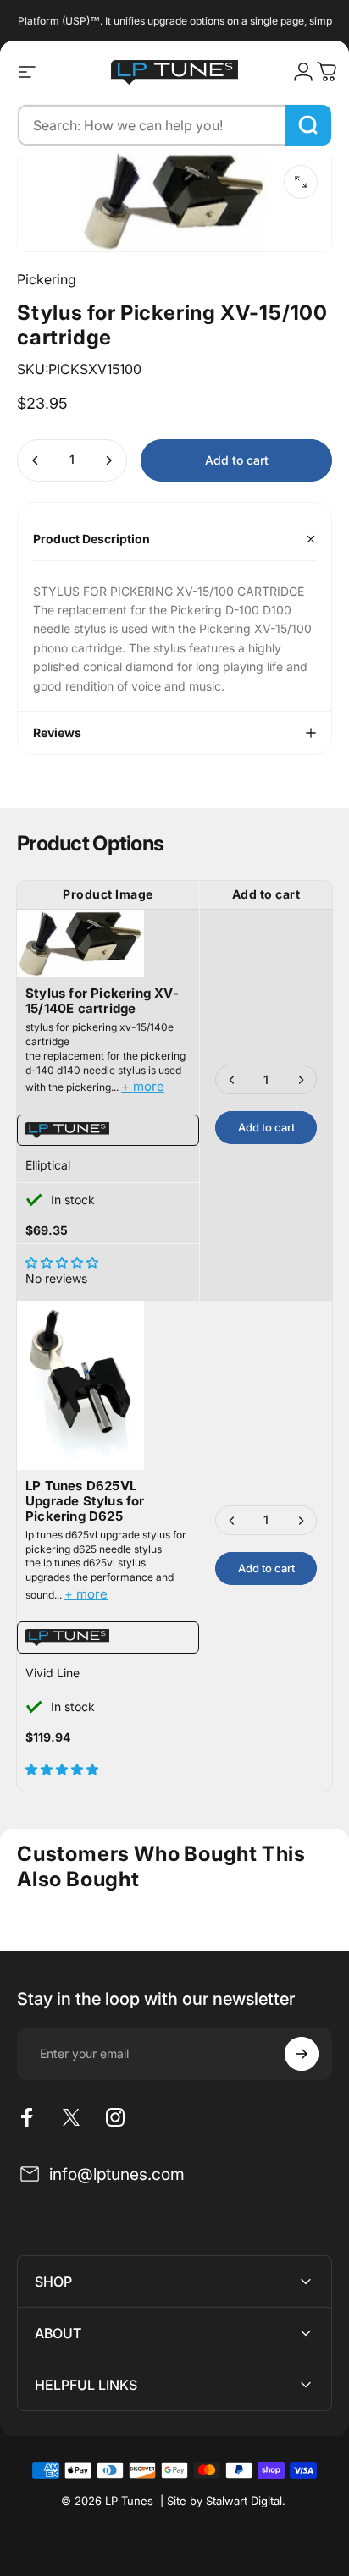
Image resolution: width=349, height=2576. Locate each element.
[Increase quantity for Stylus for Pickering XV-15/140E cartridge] (301, 1079)
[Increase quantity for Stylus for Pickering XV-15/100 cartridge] (108, 460)
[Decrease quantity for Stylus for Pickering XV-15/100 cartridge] (36, 460)
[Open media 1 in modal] (301, 182)
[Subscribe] (302, 2054)
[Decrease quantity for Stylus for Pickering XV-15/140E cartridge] (232, 1079)
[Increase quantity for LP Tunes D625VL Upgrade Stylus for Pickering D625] (301, 1520)
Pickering (47, 279)
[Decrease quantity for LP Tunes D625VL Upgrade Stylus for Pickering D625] (232, 1520)
